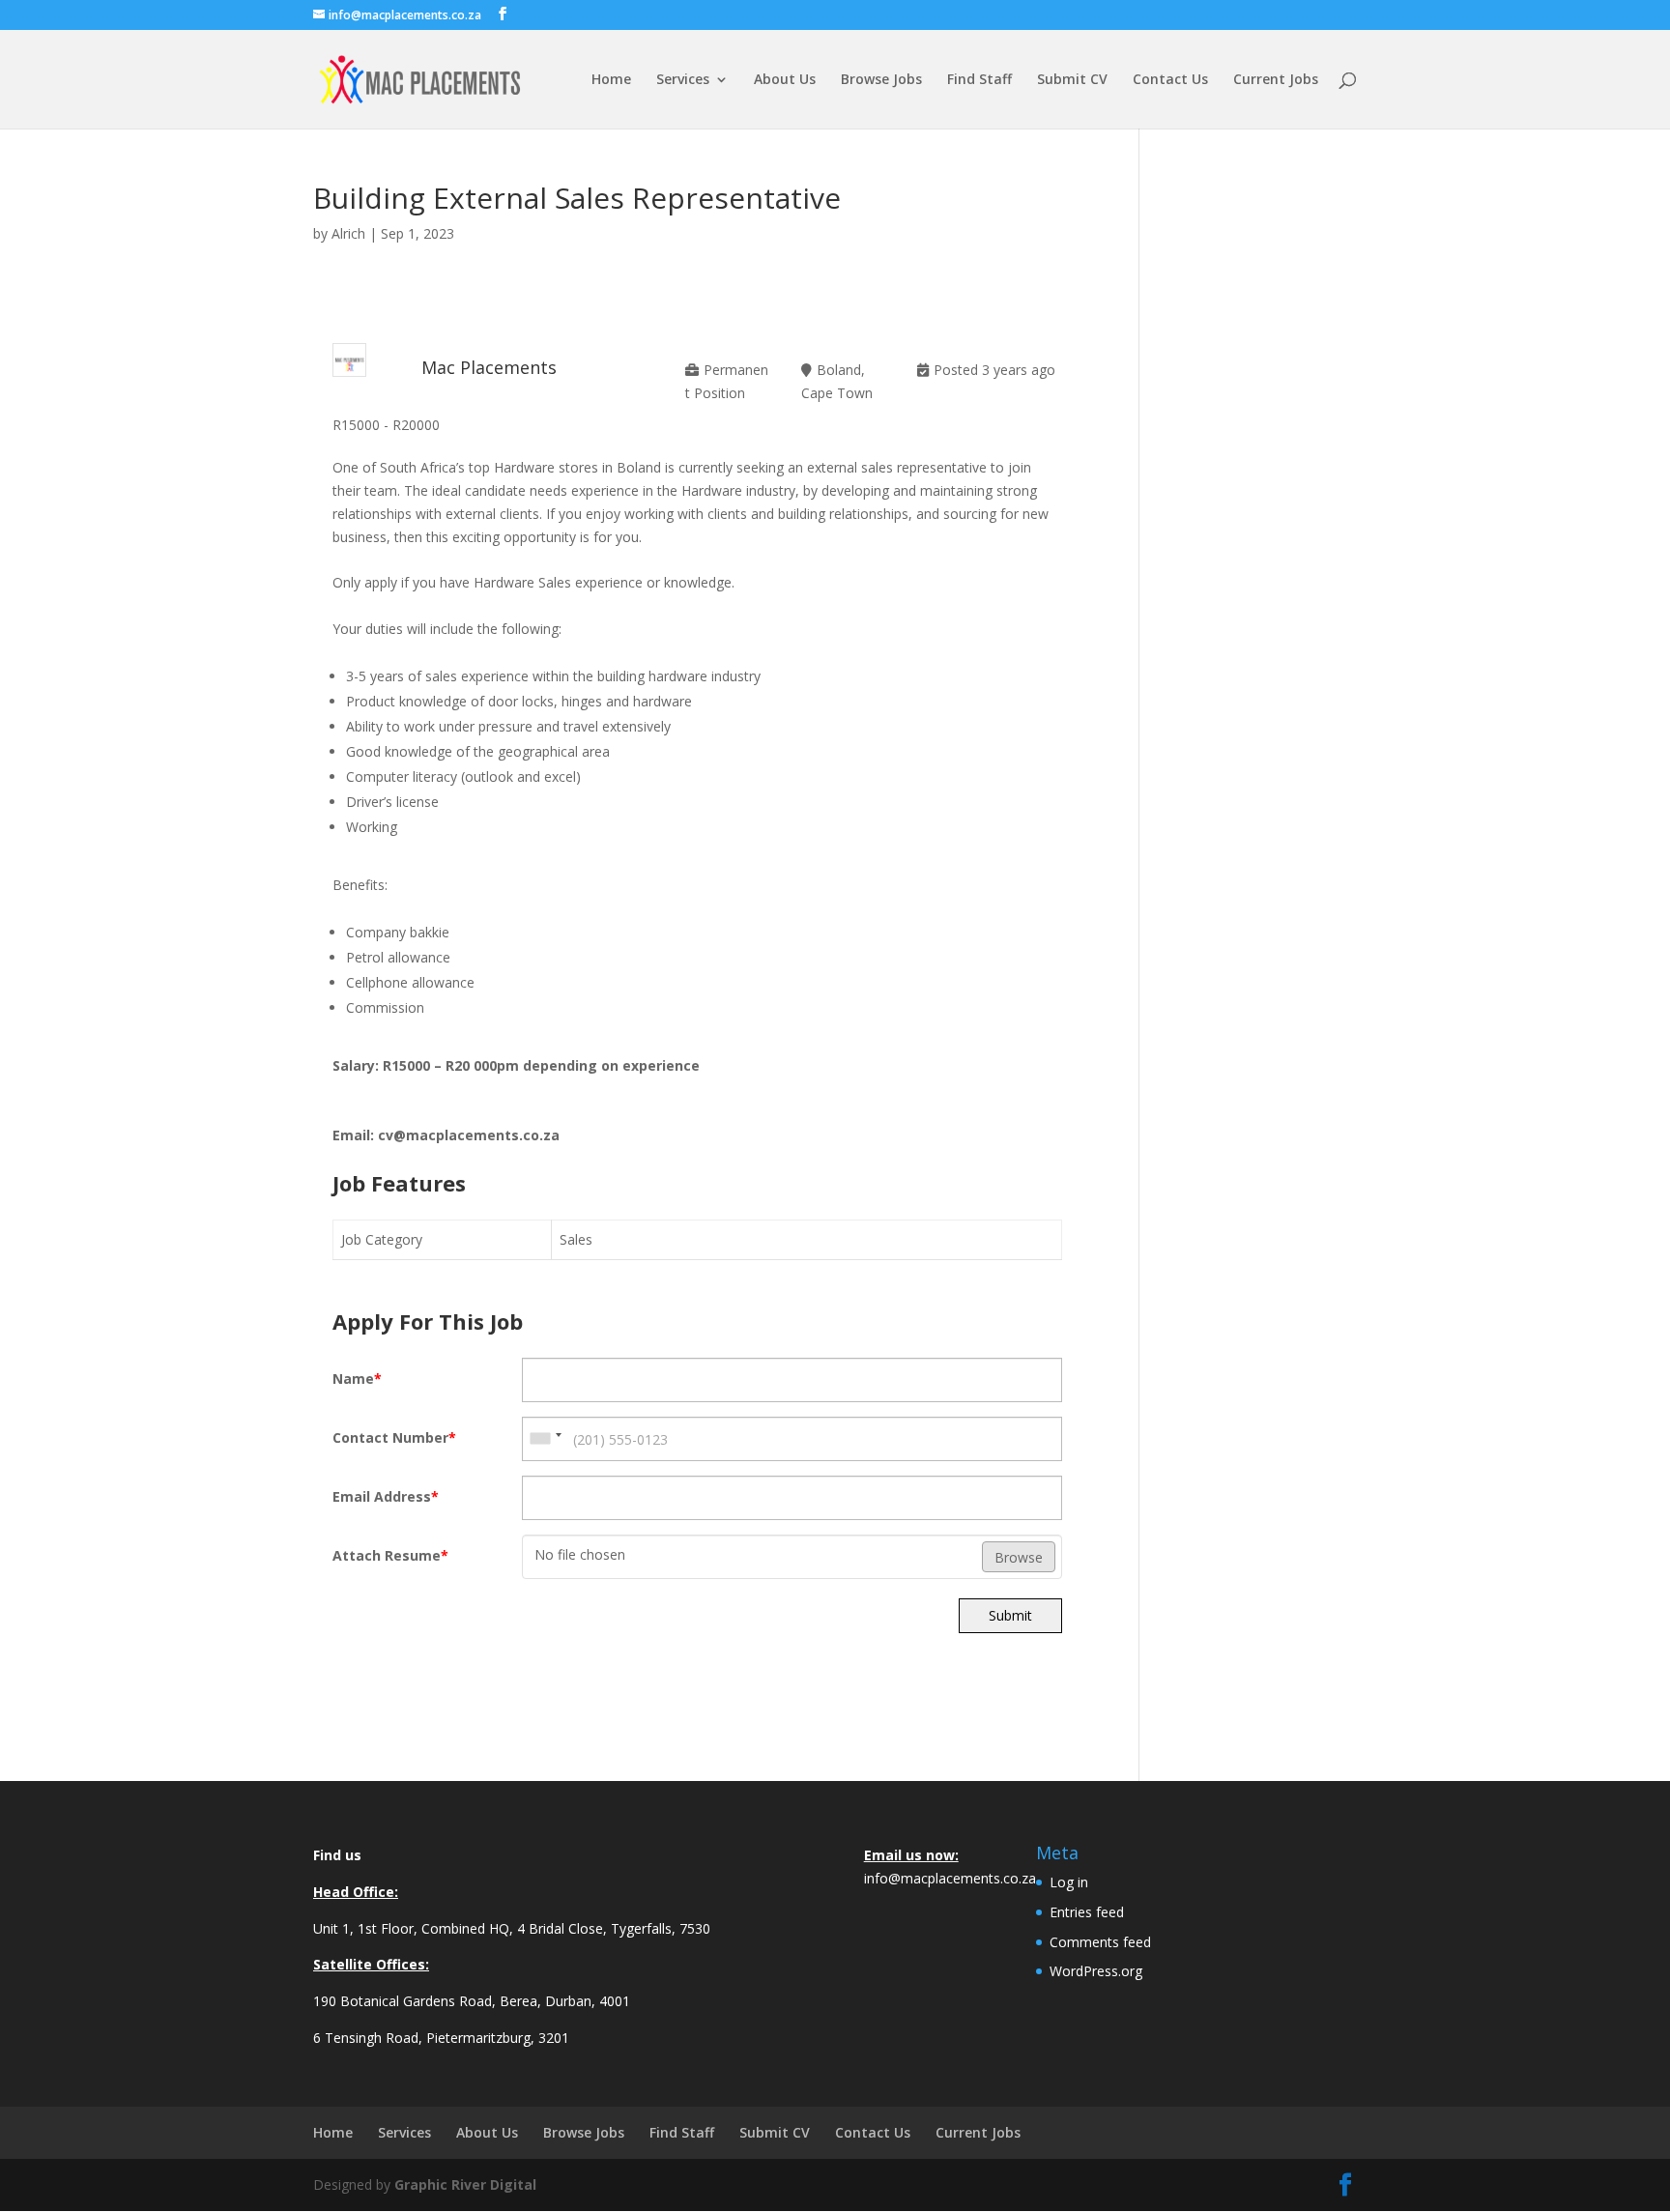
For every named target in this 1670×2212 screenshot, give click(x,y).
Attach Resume (390, 1555)
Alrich (348, 233)
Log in (1069, 1882)
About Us (785, 80)
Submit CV (1072, 80)
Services (683, 80)
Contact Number (394, 1437)
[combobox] (545, 1439)
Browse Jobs (881, 80)
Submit (1010, 1615)
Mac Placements (489, 367)
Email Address (386, 1496)
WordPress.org (1096, 1971)
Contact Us (1170, 80)
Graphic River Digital (465, 2184)
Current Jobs (1276, 80)
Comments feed (1100, 1942)
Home (611, 80)
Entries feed (1087, 1912)
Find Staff (979, 80)
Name (357, 1379)
